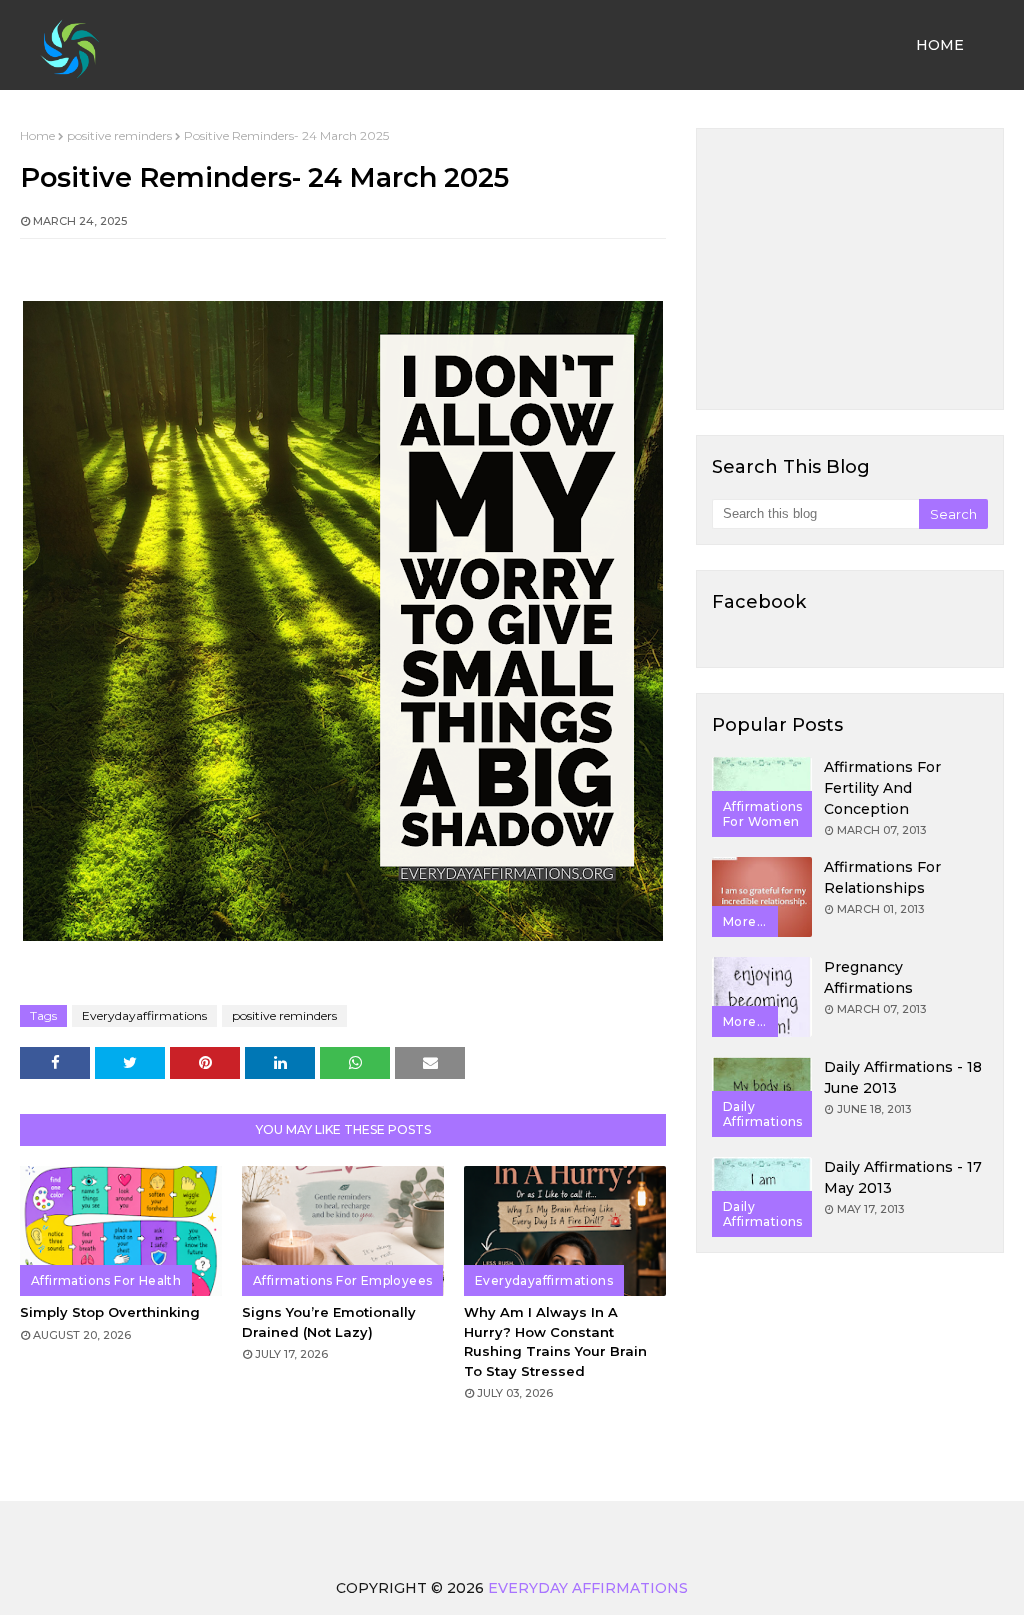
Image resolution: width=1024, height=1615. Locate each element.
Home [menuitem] (940, 45)
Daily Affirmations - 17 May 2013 (903, 1177)
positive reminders (119, 135)
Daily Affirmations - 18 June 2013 (903, 1077)
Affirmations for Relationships (882, 877)
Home (37, 135)
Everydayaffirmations (144, 1015)
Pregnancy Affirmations (868, 977)
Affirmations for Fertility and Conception (882, 788)
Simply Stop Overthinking (110, 1312)
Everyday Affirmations (588, 1588)
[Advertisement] (850, 269)
